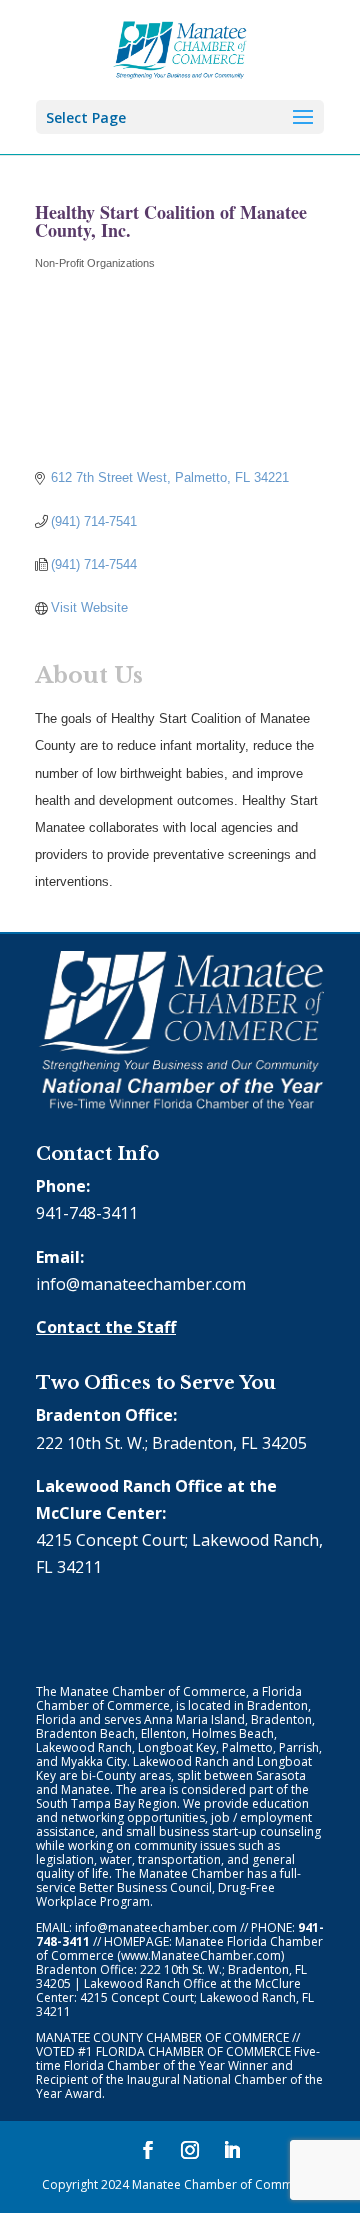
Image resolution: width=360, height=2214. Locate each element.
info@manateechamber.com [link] (141, 1284)
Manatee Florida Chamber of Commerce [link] (179, 1948)
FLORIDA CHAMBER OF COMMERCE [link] (193, 2051)
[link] (180, 48)
